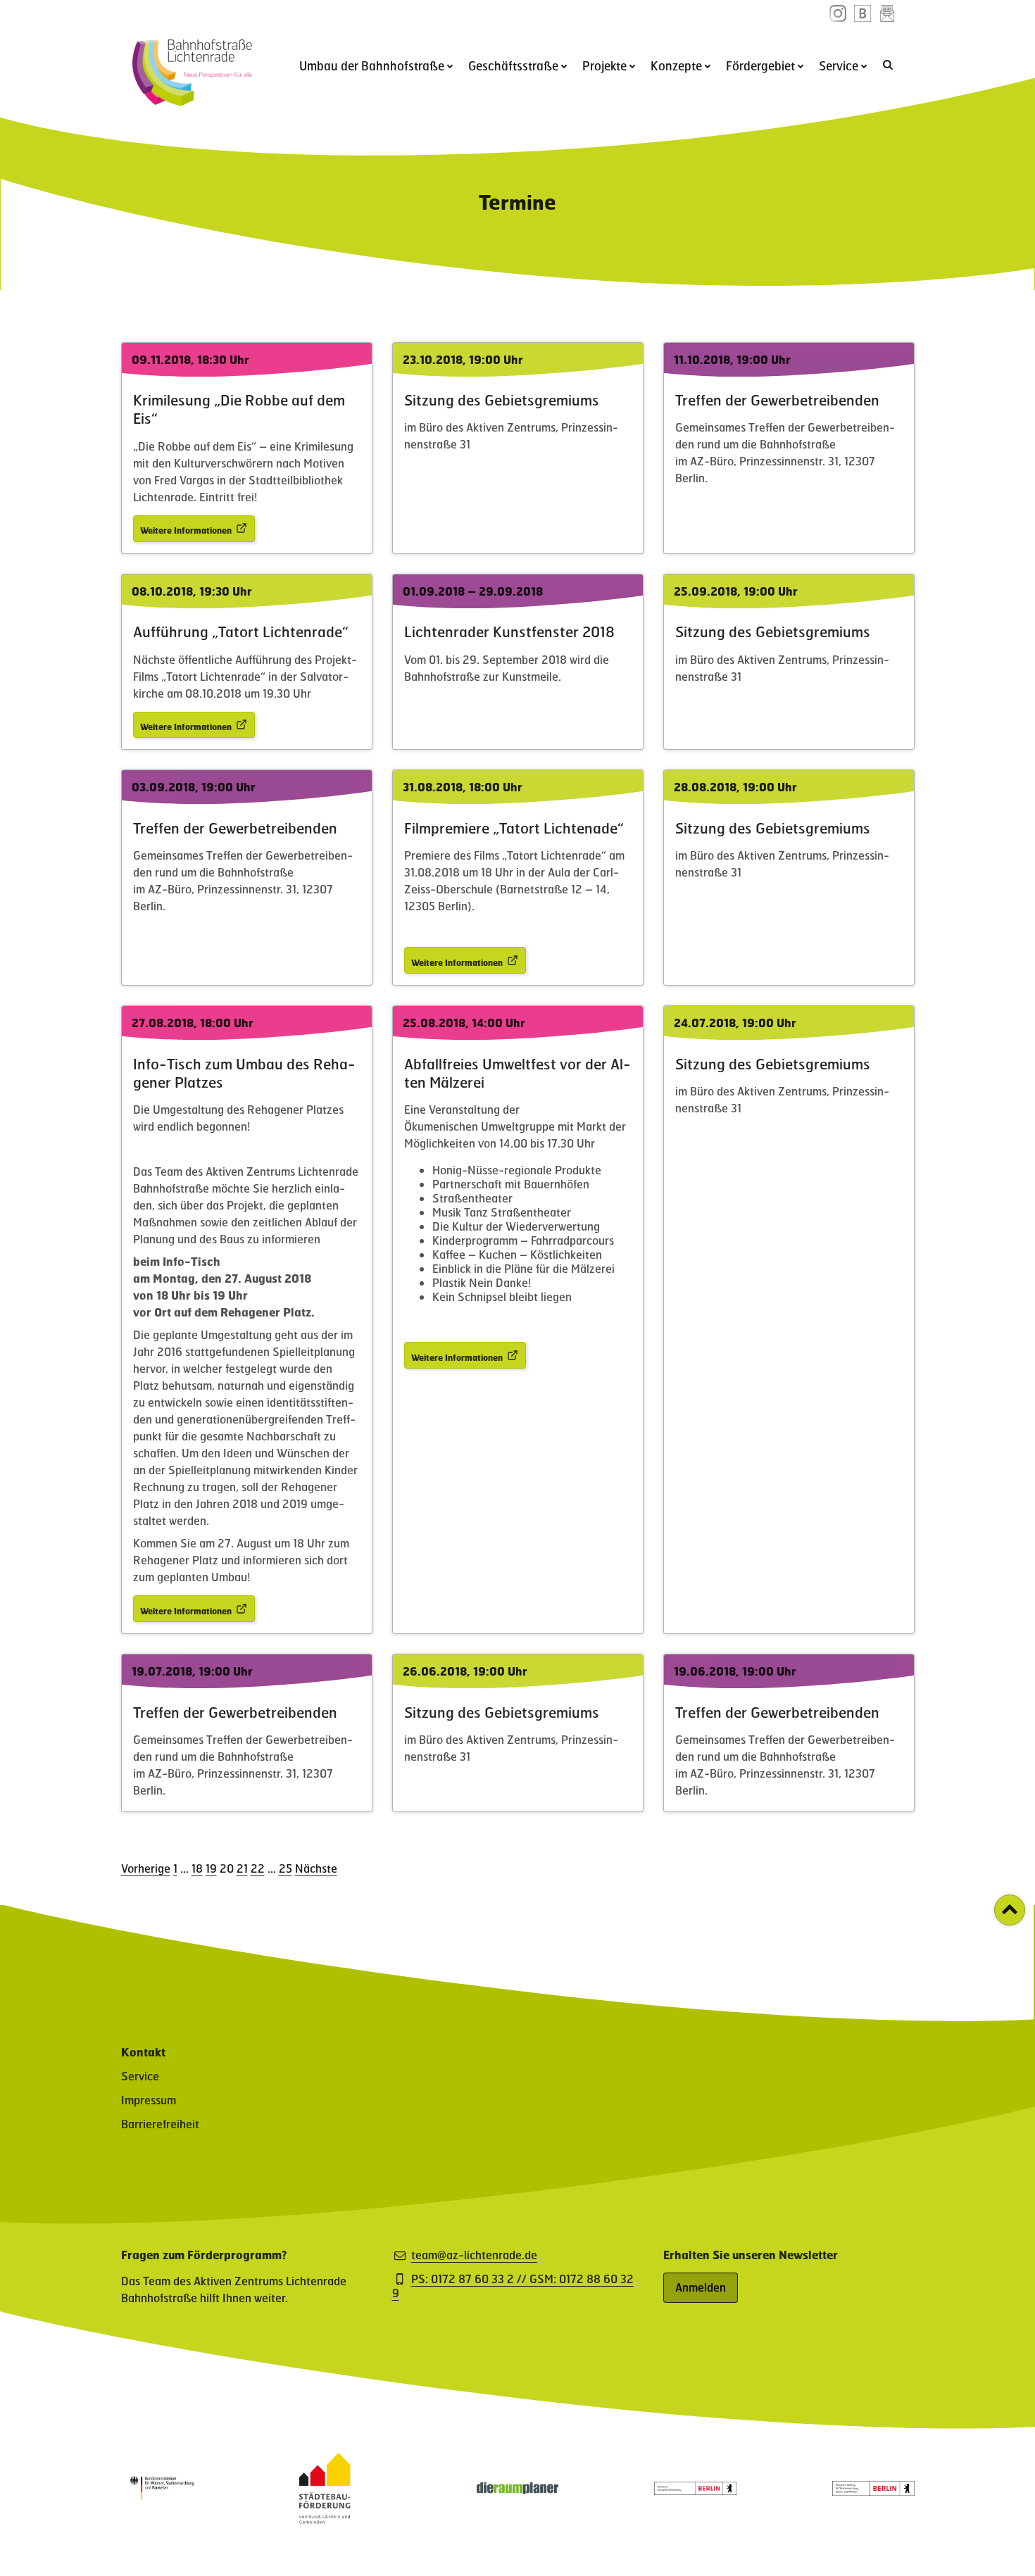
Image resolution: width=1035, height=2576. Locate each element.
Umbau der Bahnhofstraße (372, 65)
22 (258, 1868)
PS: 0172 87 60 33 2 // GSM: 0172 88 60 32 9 (513, 2286)
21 (242, 1868)
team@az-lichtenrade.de (474, 2255)
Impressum (149, 2100)
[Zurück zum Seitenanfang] (1010, 1910)
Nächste (316, 1868)
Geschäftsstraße (513, 65)
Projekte (604, 65)
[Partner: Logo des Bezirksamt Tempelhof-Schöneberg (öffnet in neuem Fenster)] (695, 2490)
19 (211, 1868)
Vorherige (146, 1868)
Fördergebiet (760, 65)
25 (286, 1868)
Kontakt (143, 2052)
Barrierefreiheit (160, 2124)
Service (839, 65)
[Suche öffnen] (889, 64)
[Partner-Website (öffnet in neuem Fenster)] (325, 2519)
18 (197, 1868)
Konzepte (676, 65)
